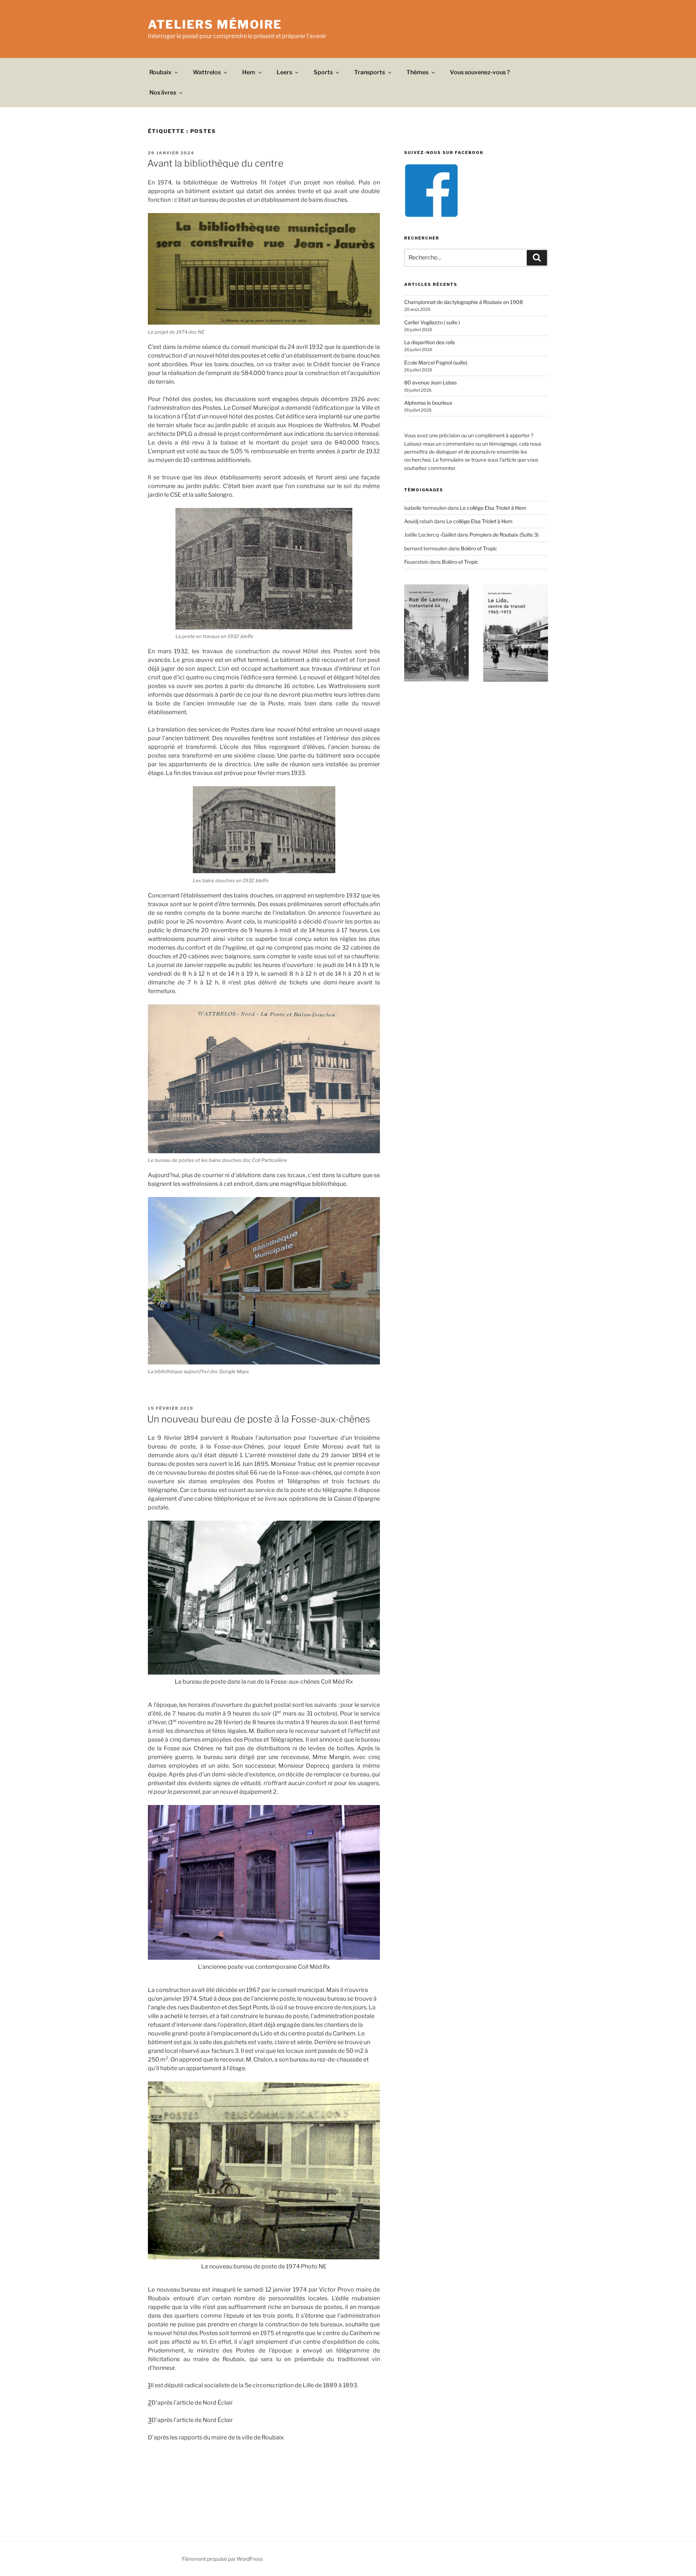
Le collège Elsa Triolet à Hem (493, 508)
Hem (249, 72)
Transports (370, 72)
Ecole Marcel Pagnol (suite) (436, 362)
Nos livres (163, 93)
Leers (284, 72)
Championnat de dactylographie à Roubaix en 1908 (463, 302)
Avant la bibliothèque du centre (215, 163)
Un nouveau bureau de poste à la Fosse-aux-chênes (259, 1419)
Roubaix (160, 72)
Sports (323, 72)
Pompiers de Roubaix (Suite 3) (504, 535)
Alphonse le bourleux (428, 403)
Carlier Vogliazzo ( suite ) (432, 322)
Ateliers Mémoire (215, 24)
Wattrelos (207, 72)
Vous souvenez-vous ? (480, 72)
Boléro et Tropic (479, 548)
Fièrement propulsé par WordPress (222, 2559)
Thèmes (417, 72)
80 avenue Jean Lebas (430, 382)
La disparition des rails (430, 342)
